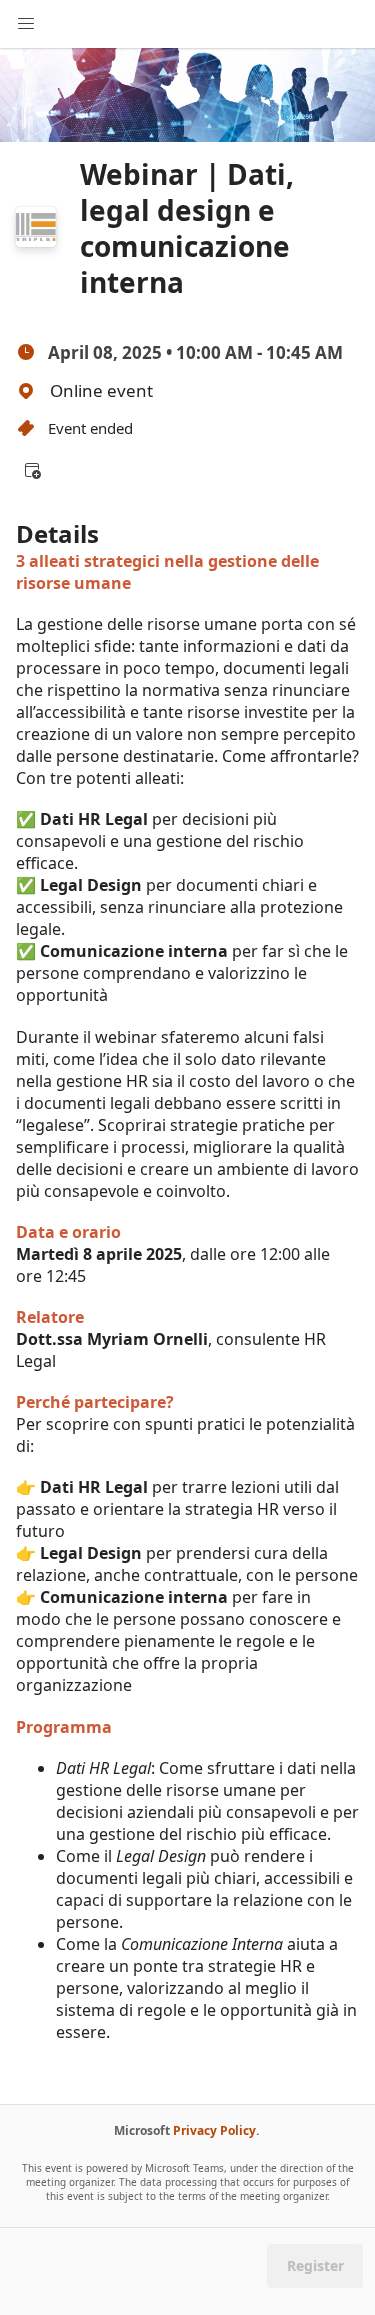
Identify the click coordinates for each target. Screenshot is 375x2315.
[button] (32, 470)
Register (315, 2265)
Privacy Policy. (216, 2130)
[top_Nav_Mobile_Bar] (26, 24)
